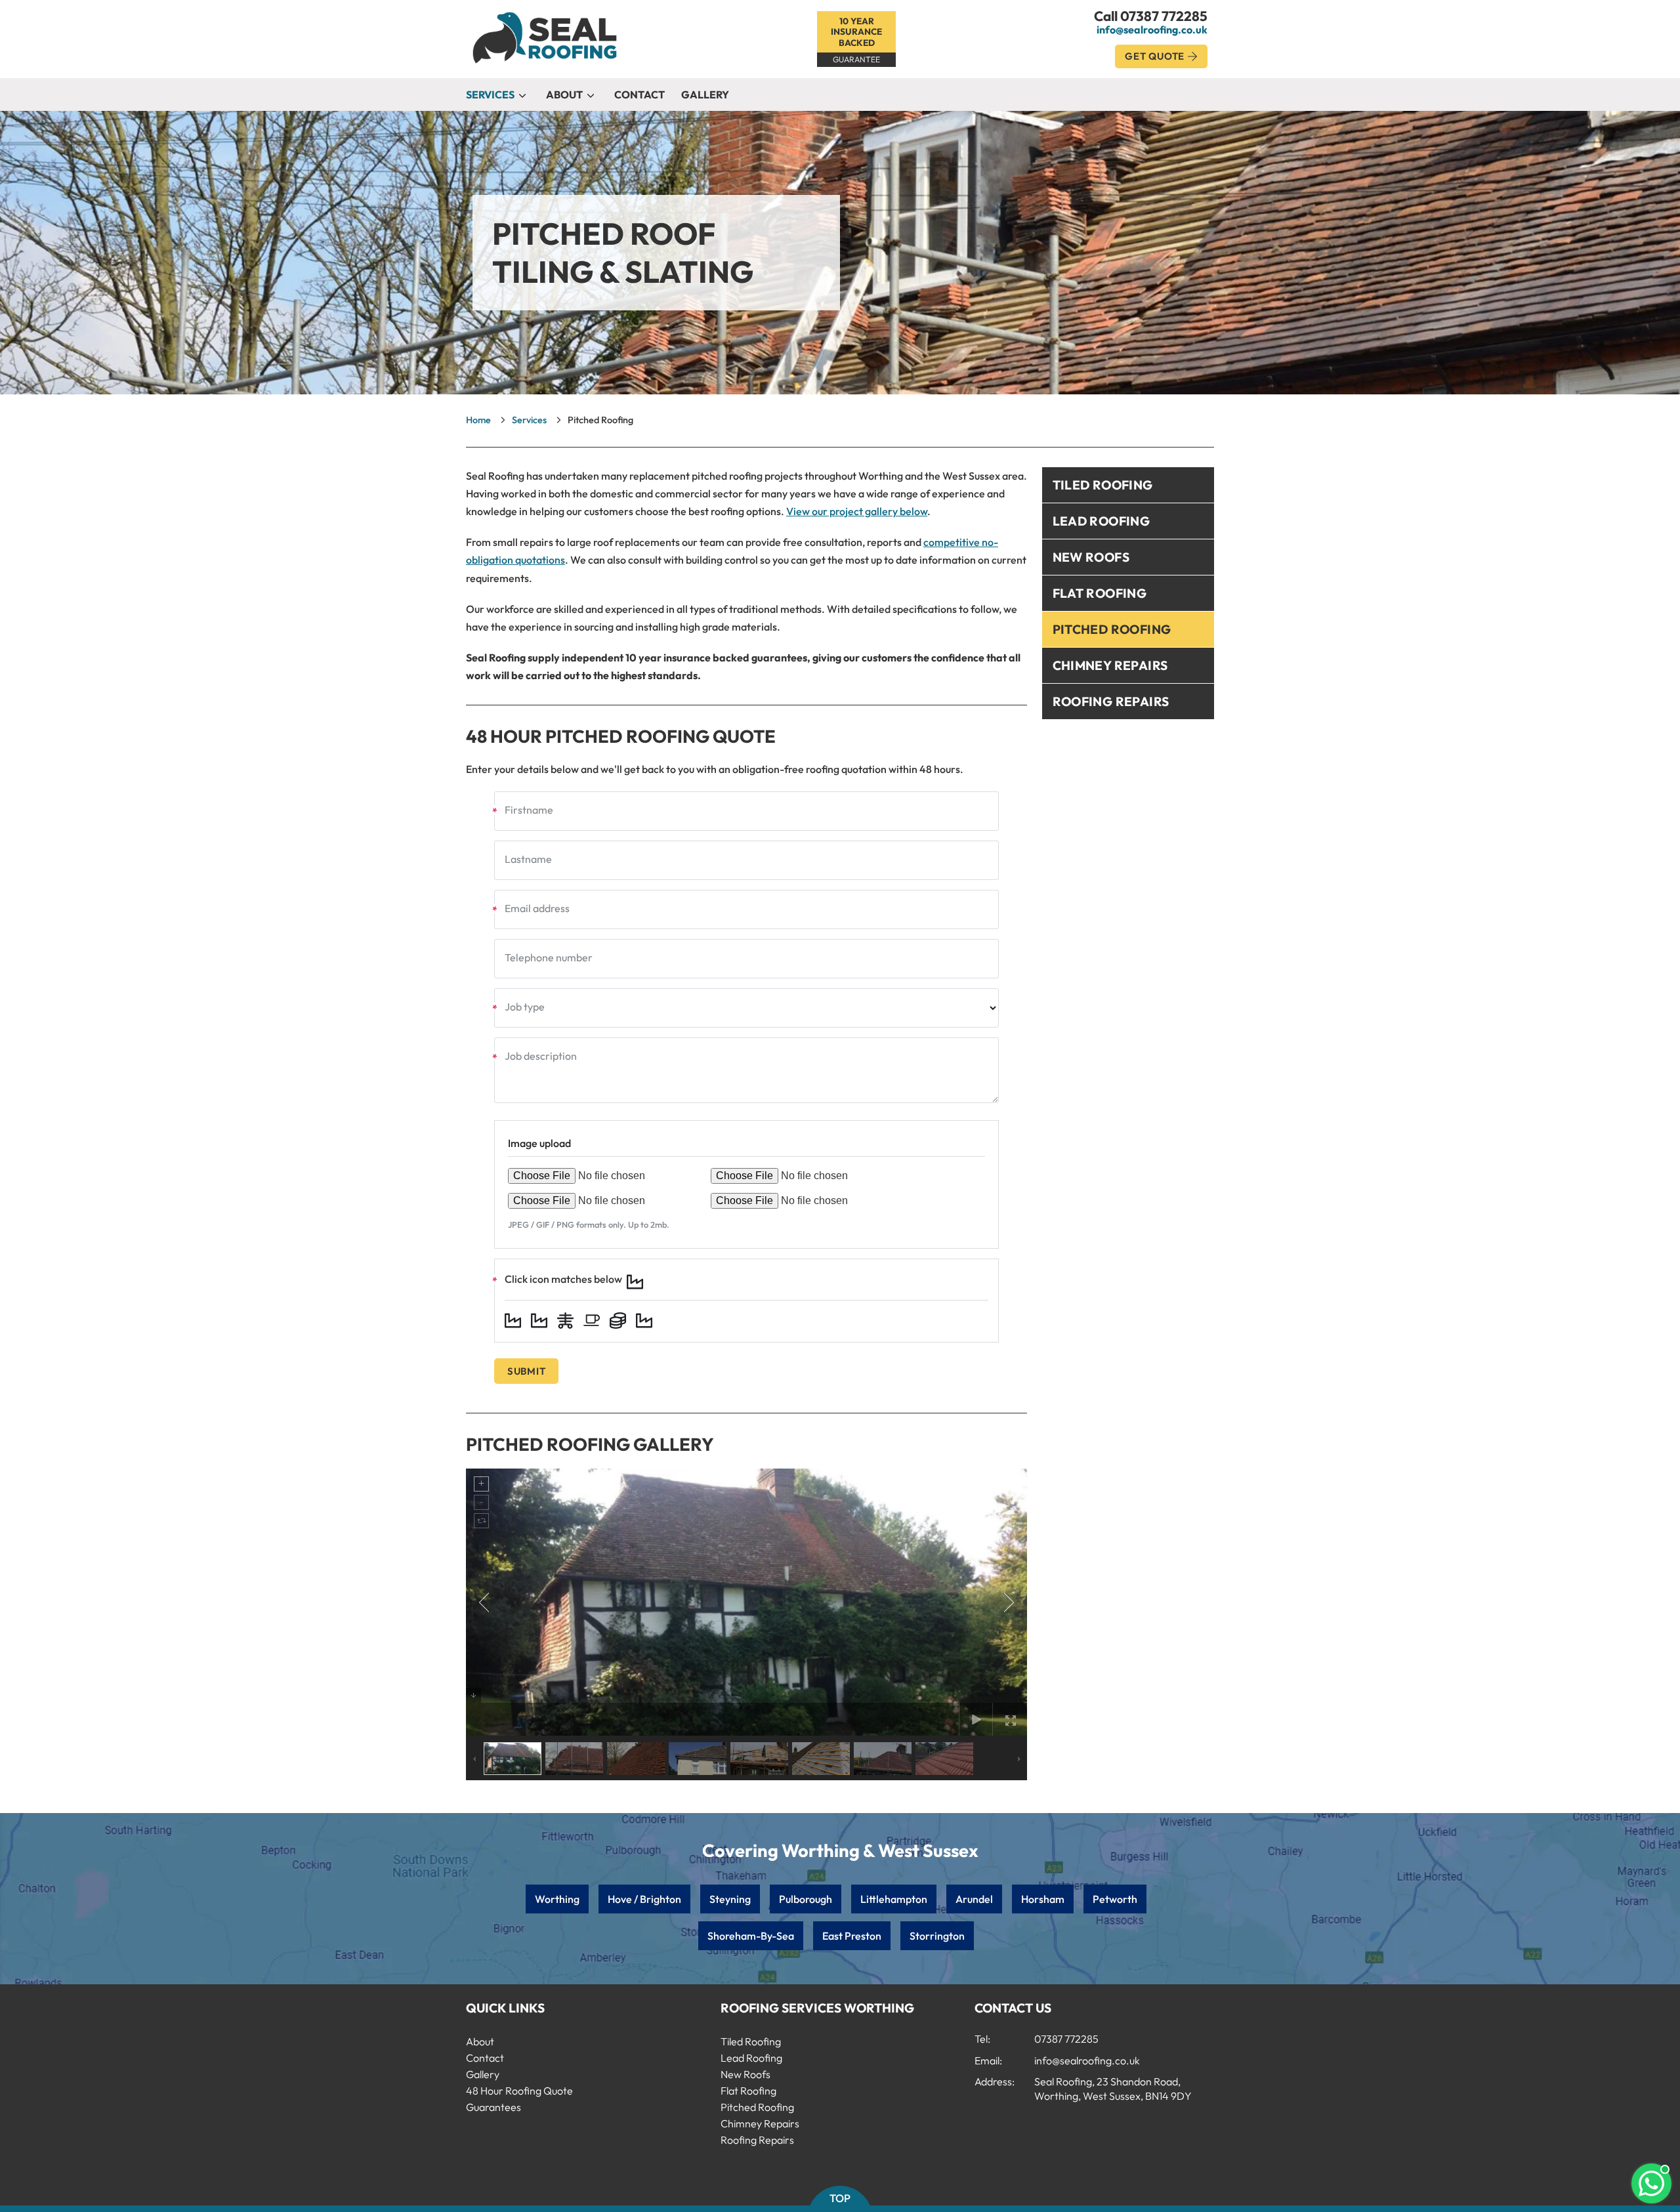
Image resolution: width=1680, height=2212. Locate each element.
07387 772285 (1164, 16)
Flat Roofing (1100, 593)
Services (490, 94)
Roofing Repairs (1111, 701)
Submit (527, 1371)
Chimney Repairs (1110, 665)
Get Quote (1155, 56)
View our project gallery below (857, 511)
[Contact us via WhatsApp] (1651, 2183)
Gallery (705, 94)
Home (478, 420)
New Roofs (1091, 557)
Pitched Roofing (1112, 629)
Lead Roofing (1102, 521)
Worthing (557, 1899)
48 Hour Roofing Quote (519, 2091)
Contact (640, 94)
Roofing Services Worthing (817, 2008)
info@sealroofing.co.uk (1152, 30)
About (564, 94)
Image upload (539, 1143)
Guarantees (493, 2107)
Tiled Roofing (1103, 485)
